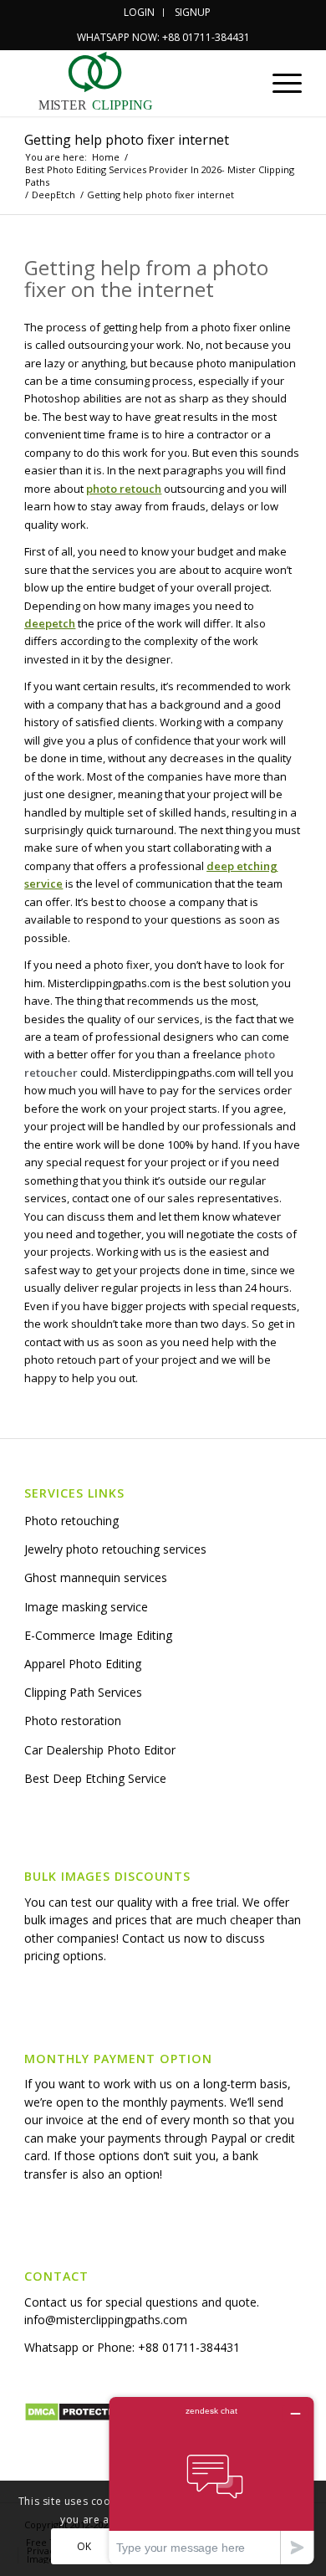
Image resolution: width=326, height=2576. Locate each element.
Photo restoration (73, 1721)
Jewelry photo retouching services (115, 1549)
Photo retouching (71, 1521)
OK (84, 2546)
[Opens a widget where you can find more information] (211, 2480)
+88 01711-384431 (189, 2347)
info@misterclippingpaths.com (106, 2320)
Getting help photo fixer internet (127, 140)
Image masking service (86, 1607)
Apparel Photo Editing (83, 1664)
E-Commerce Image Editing (98, 1635)
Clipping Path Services (83, 1692)
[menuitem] (140, 13)
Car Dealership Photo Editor (100, 1750)
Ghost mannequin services (96, 1577)
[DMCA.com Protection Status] (75, 2417)
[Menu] (279, 83)
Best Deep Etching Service (95, 1778)
